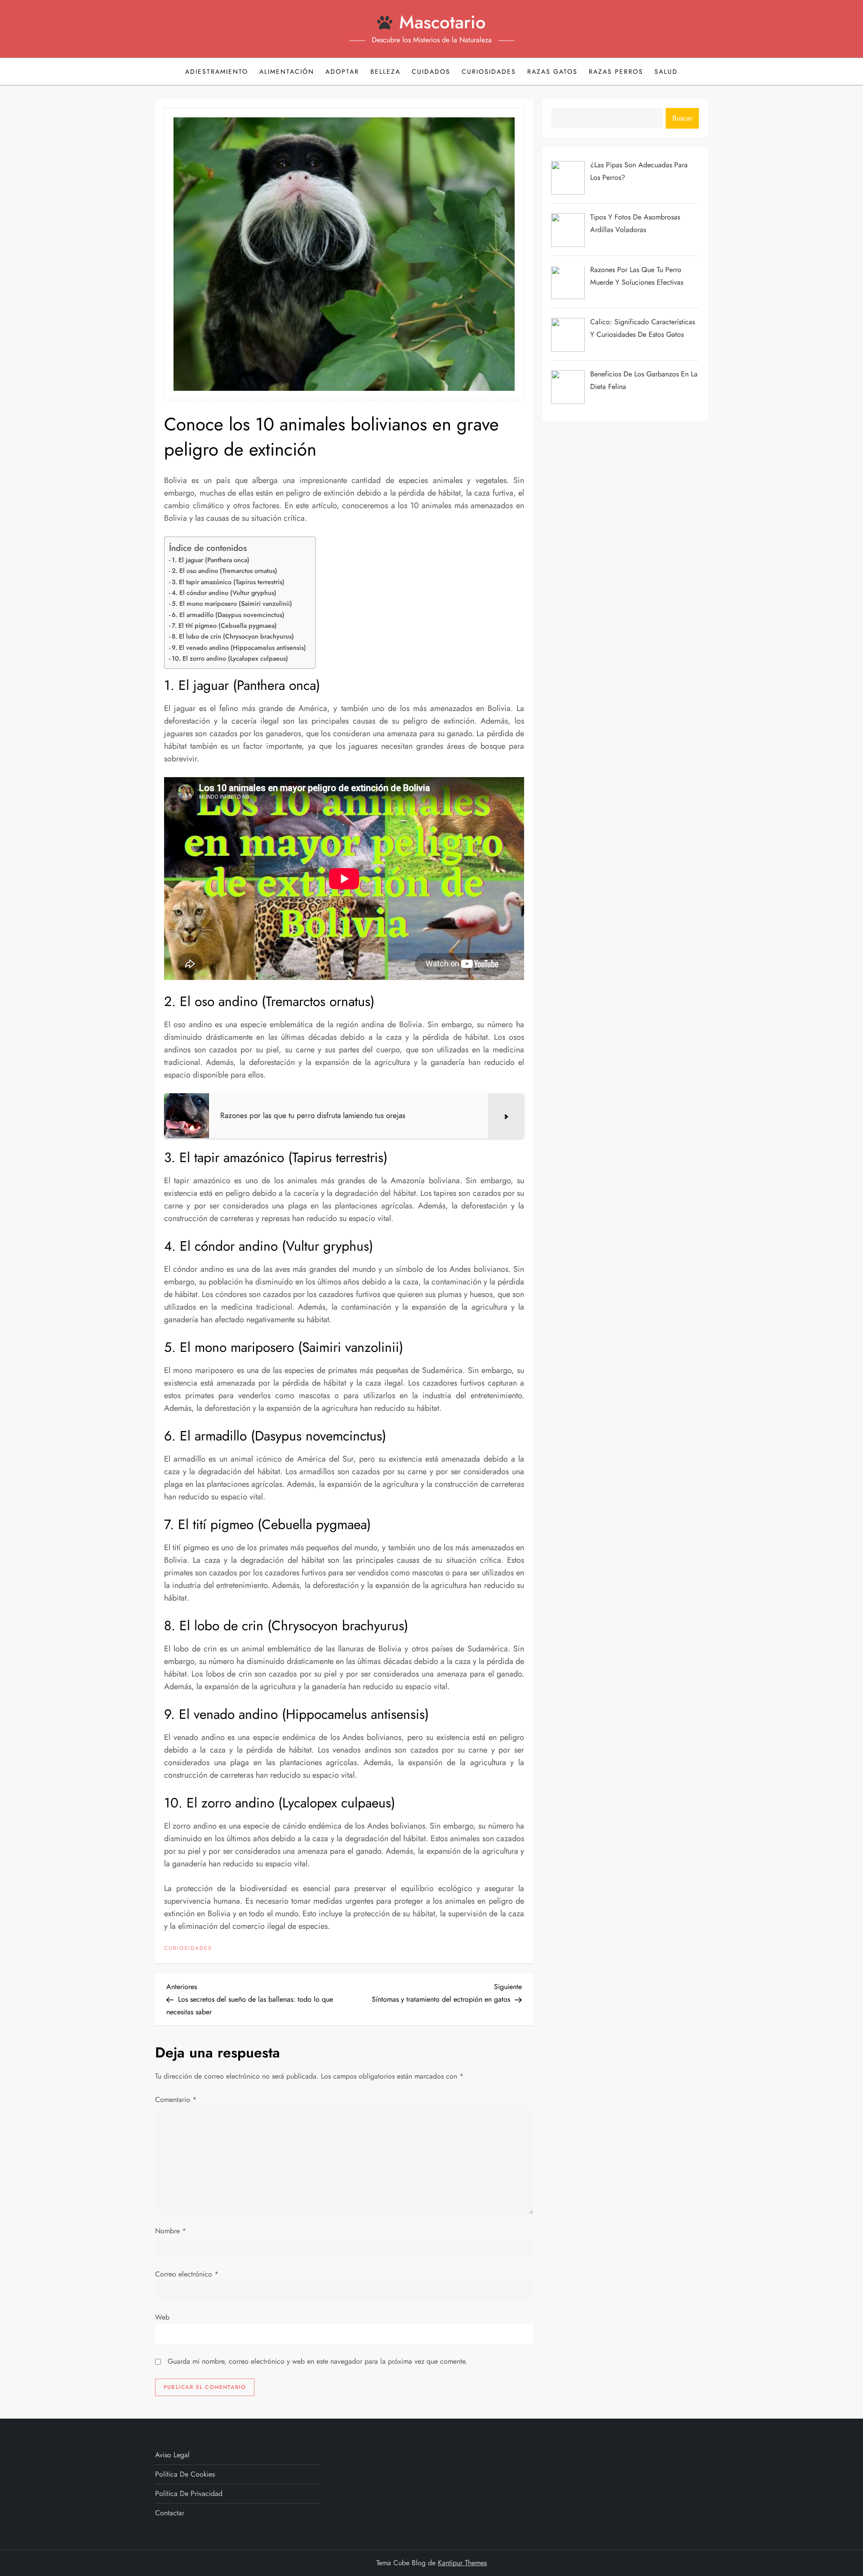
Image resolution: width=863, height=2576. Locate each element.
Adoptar (342, 72)
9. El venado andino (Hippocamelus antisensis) (239, 648)
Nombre (171, 2231)
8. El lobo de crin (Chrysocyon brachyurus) (233, 636)
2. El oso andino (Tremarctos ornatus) (225, 571)
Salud (666, 72)
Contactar (170, 2513)
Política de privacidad (189, 2493)
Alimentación (287, 72)
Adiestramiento (217, 72)
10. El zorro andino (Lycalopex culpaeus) (230, 658)
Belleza (385, 72)
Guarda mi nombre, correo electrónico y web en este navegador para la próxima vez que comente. (318, 2361)
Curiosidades (489, 72)
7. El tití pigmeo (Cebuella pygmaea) (224, 626)
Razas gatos (552, 72)
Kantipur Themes (462, 2563)
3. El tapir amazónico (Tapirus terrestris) (228, 582)
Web (162, 2317)
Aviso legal (172, 2455)
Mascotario (443, 22)
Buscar (682, 118)
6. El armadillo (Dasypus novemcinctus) (228, 615)
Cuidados (431, 72)
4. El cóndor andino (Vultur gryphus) (224, 593)
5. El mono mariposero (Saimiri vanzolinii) (232, 604)
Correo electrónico (187, 2274)
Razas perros (616, 72)
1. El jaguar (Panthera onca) (211, 560)
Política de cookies (185, 2474)
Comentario (176, 2100)
